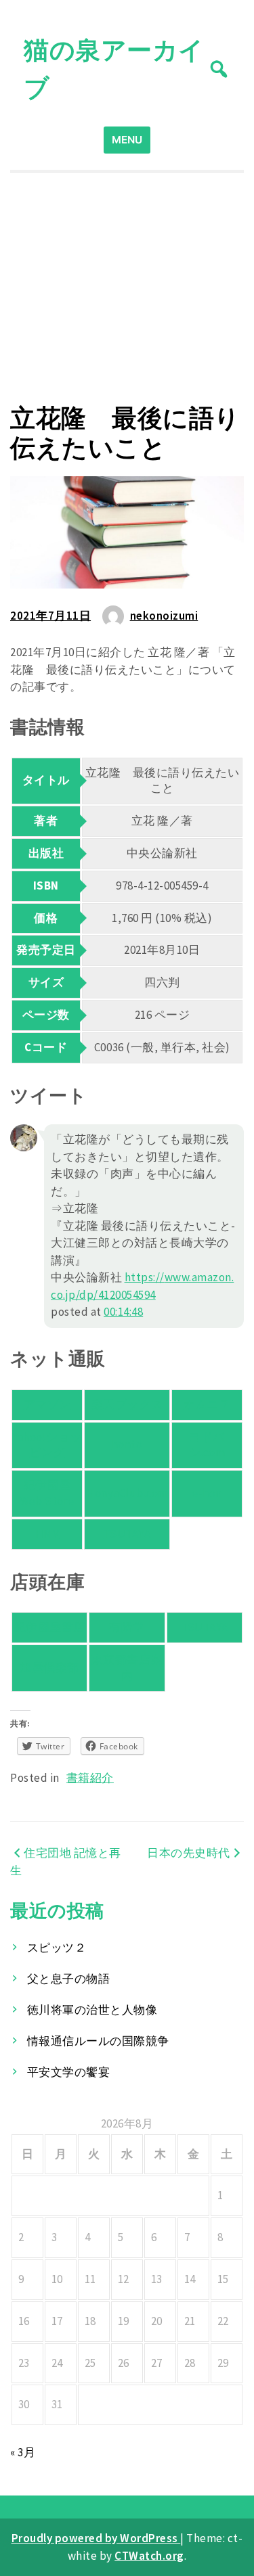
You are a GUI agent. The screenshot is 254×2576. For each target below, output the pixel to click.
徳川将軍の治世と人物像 (92, 2010)
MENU (127, 140)
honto (127, 1444)
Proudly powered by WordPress (96, 2538)
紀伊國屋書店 (50, 1627)
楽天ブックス (127, 1404)
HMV (47, 1534)
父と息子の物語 (69, 1979)
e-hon (207, 1493)
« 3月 (23, 2452)
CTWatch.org (149, 2556)
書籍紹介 (90, 1778)
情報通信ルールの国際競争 (98, 2041)
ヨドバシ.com (207, 1445)
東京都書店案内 (127, 1667)
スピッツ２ (57, 1948)
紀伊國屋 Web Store (47, 1493)
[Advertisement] (127, 288)
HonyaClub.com (127, 1493)
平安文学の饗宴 (69, 2072)
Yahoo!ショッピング (47, 1445)
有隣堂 (127, 1627)
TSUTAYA (127, 1534)
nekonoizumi (164, 616)
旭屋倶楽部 (49, 1667)
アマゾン (47, 1404)
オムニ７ (207, 1404)
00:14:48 (123, 1312)
